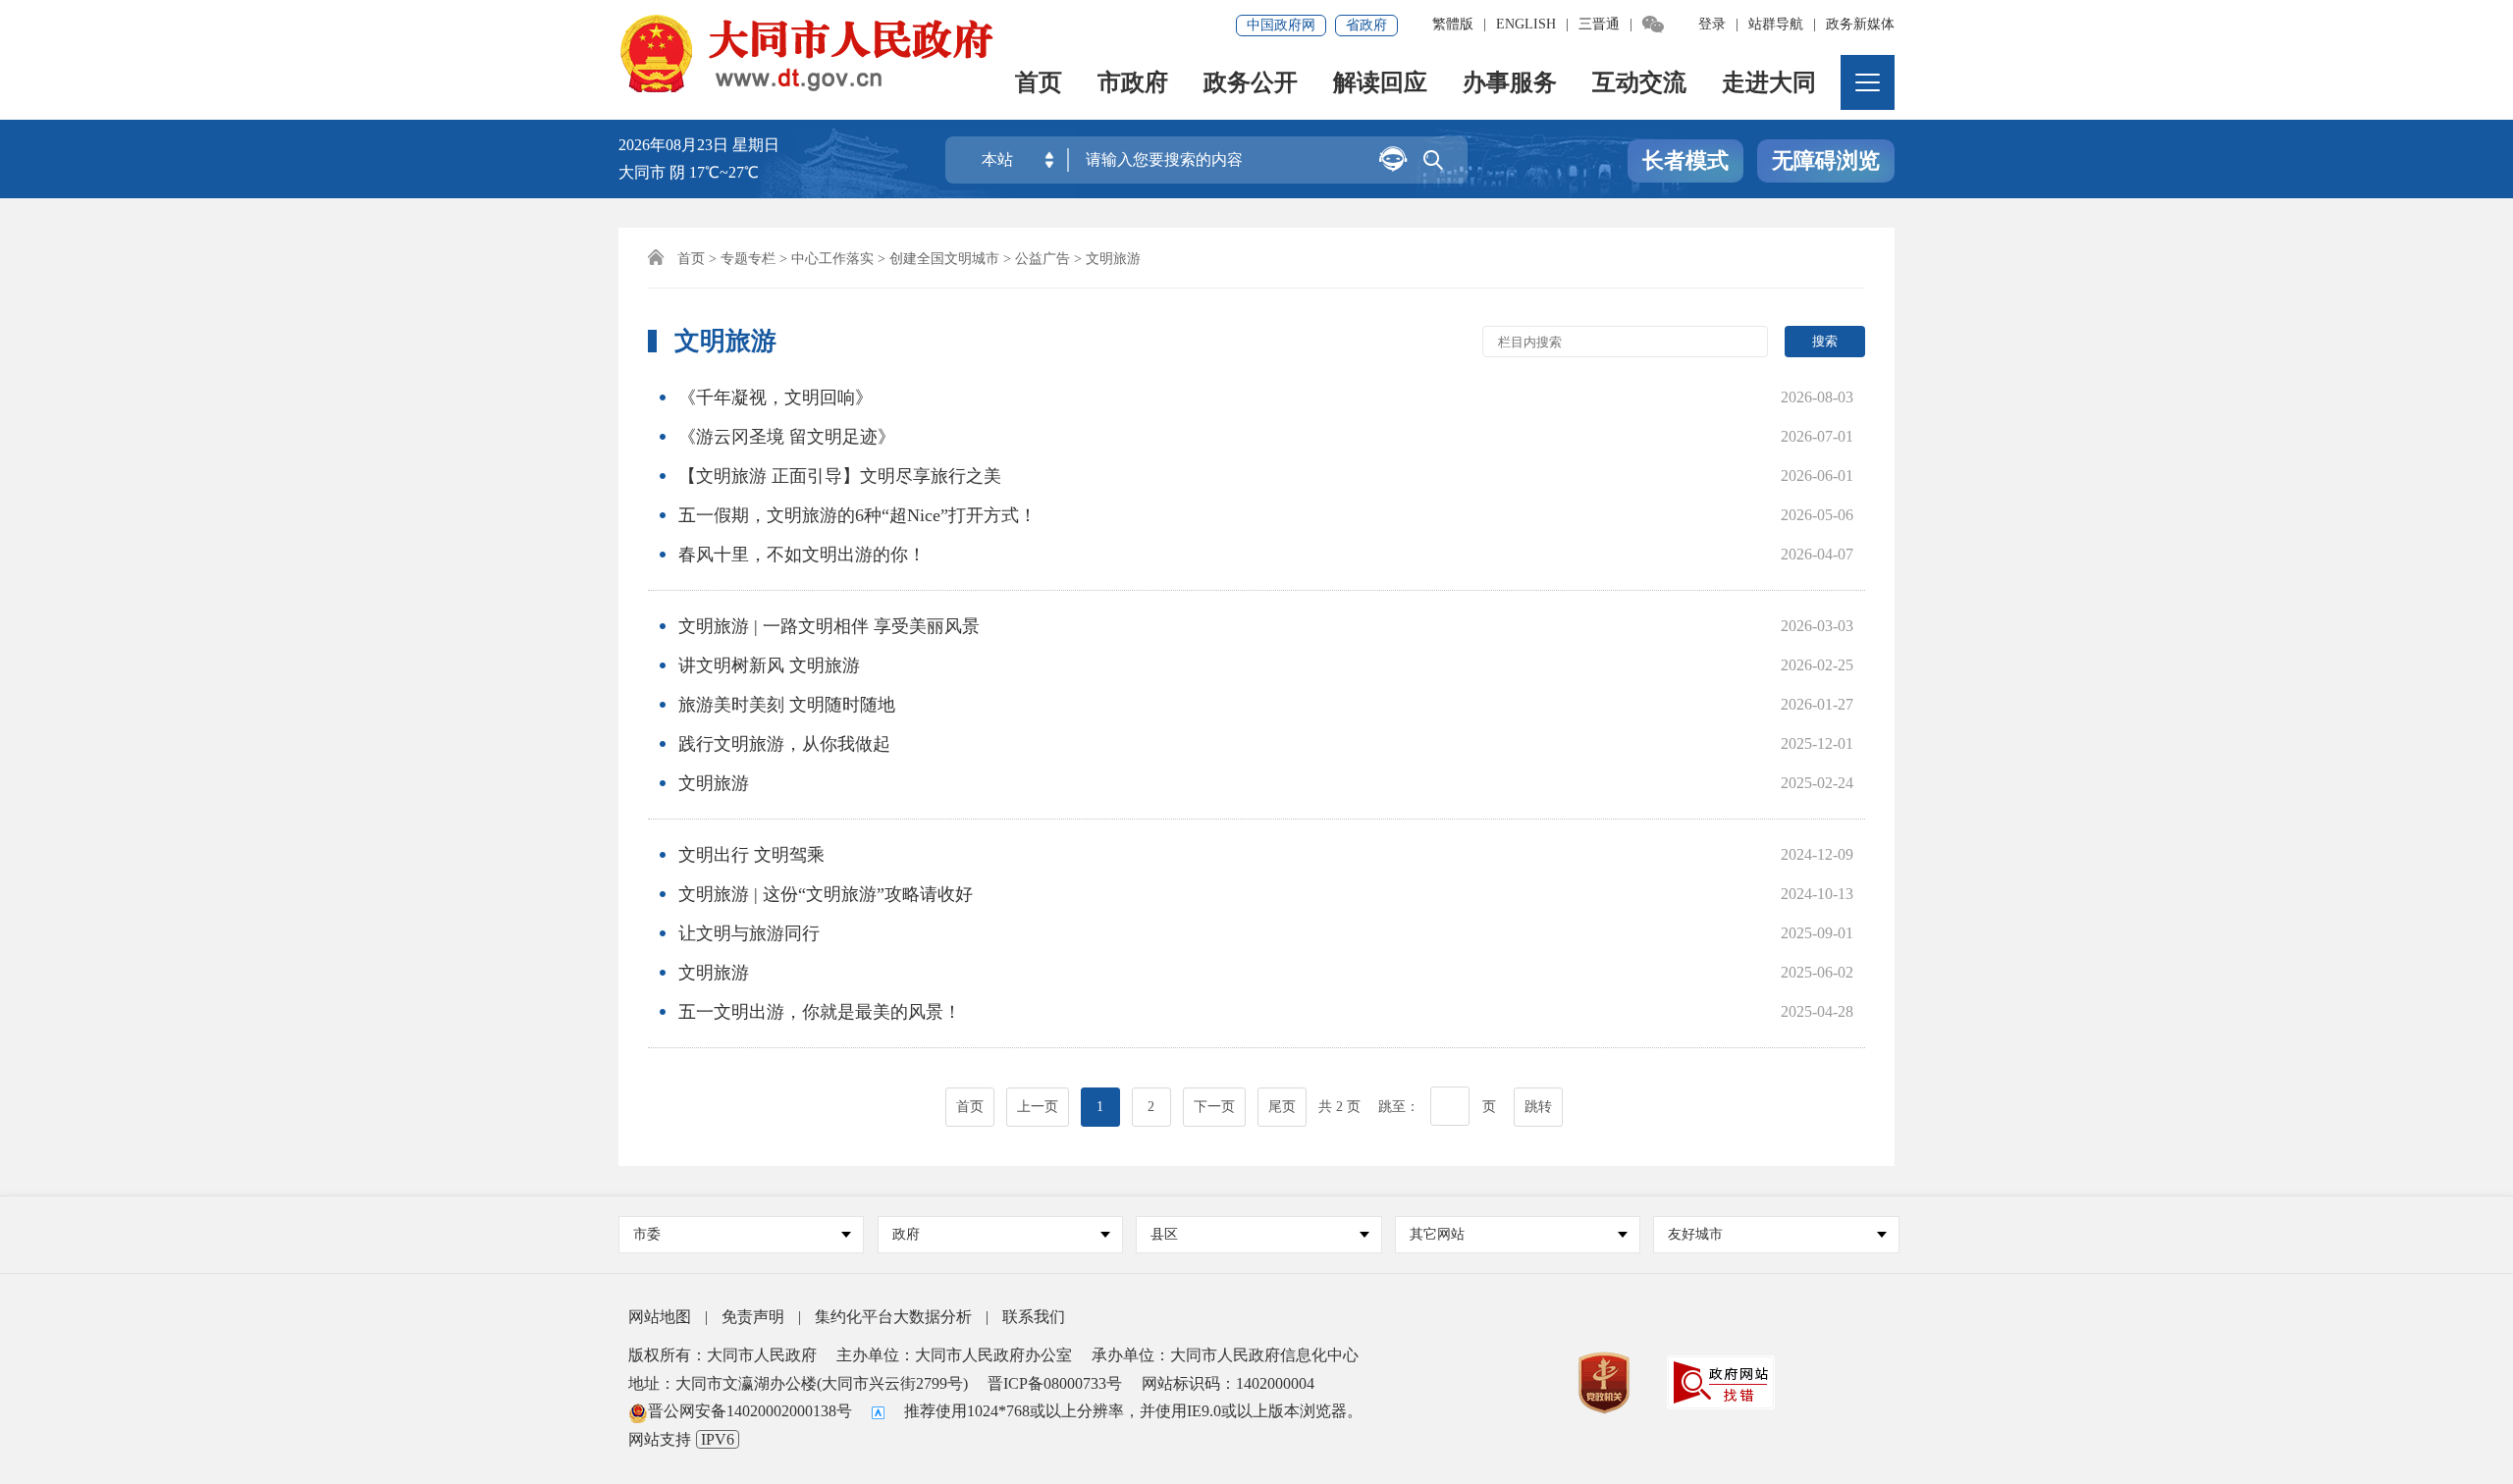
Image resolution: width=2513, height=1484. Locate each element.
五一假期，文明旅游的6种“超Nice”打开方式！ (857, 515)
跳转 (1538, 1107)
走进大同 (1769, 84)
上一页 (1038, 1107)
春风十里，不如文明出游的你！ (802, 555)
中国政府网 (1281, 25)
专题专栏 (748, 259)
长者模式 (1685, 160)
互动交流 (1639, 84)
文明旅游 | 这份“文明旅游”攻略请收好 (826, 894)
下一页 (1214, 1107)
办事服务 (1510, 84)
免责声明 (753, 1317)
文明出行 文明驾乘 (751, 855)
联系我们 (1034, 1317)
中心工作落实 (832, 259)
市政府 (1133, 84)
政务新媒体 (1860, 24)
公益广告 (1043, 259)
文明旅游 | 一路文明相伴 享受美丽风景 (829, 626)
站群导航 (1776, 24)
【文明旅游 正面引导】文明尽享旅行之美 (840, 476)
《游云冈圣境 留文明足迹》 (787, 437)
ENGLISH (1526, 24)
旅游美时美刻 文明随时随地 (787, 705)
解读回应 (1380, 84)
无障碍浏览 (1826, 160)
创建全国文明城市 (944, 259)
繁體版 (1453, 24)
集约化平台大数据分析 (893, 1317)
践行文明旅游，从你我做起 (784, 744)
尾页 (1282, 1107)
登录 (1712, 24)
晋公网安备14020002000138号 (750, 1411)
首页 (1039, 84)
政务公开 (1251, 84)
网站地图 (660, 1317)
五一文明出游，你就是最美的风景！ (820, 1012)
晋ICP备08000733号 (1055, 1383)
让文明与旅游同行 (749, 933)
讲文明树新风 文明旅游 (769, 665)
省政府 (1366, 25)
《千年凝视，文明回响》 (775, 397)
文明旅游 (714, 783)
